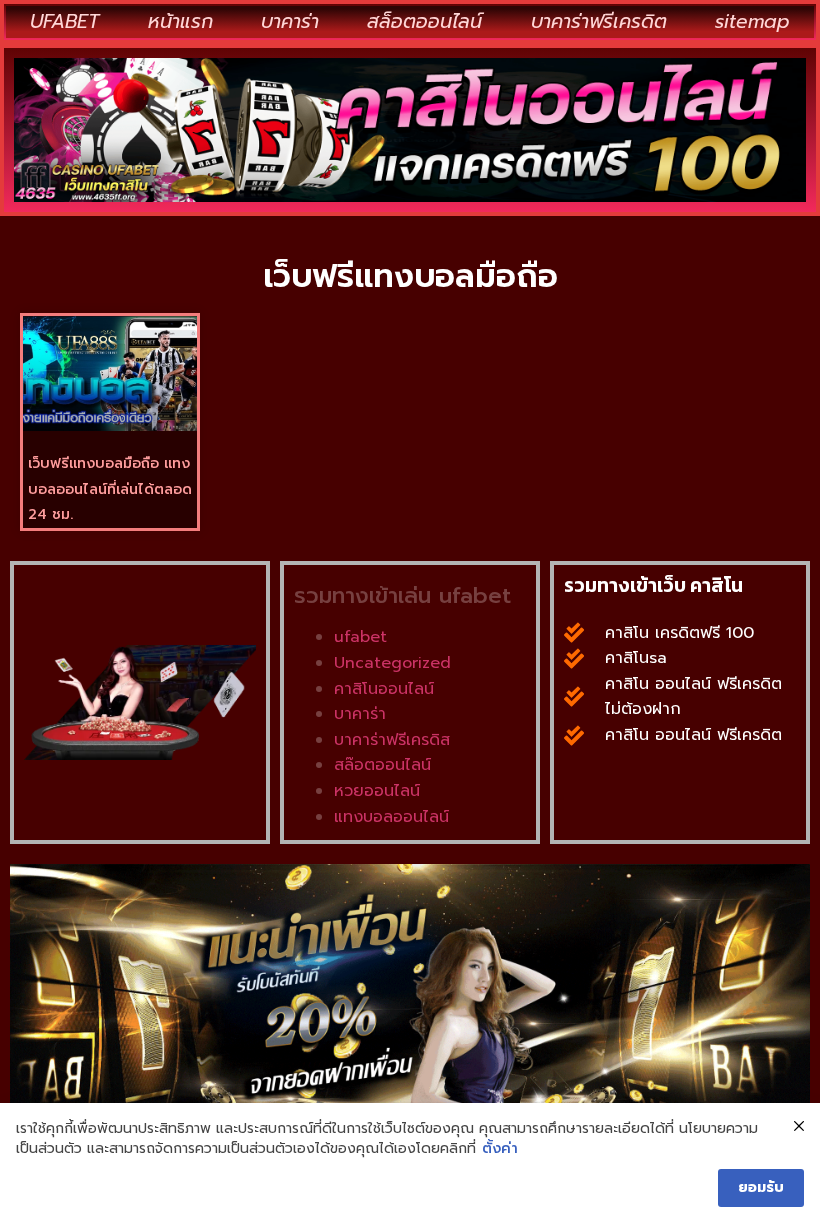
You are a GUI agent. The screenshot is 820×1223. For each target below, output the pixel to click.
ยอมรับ (761, 1187)
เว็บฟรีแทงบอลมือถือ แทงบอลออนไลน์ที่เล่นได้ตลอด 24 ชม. (110, 489)
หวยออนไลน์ (377, 791)
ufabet (360, 637)
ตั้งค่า (500, 1149)
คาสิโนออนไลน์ (384, 689)
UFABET (64, 21)
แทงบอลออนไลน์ (391, 817)
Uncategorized (392, 663)
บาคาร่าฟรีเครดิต (599, 21)
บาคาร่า (290, 21)
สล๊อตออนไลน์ (382, 765)
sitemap (752, 21)
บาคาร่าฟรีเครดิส (392, 740)
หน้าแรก (180, 21)
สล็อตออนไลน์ (424, 21)
